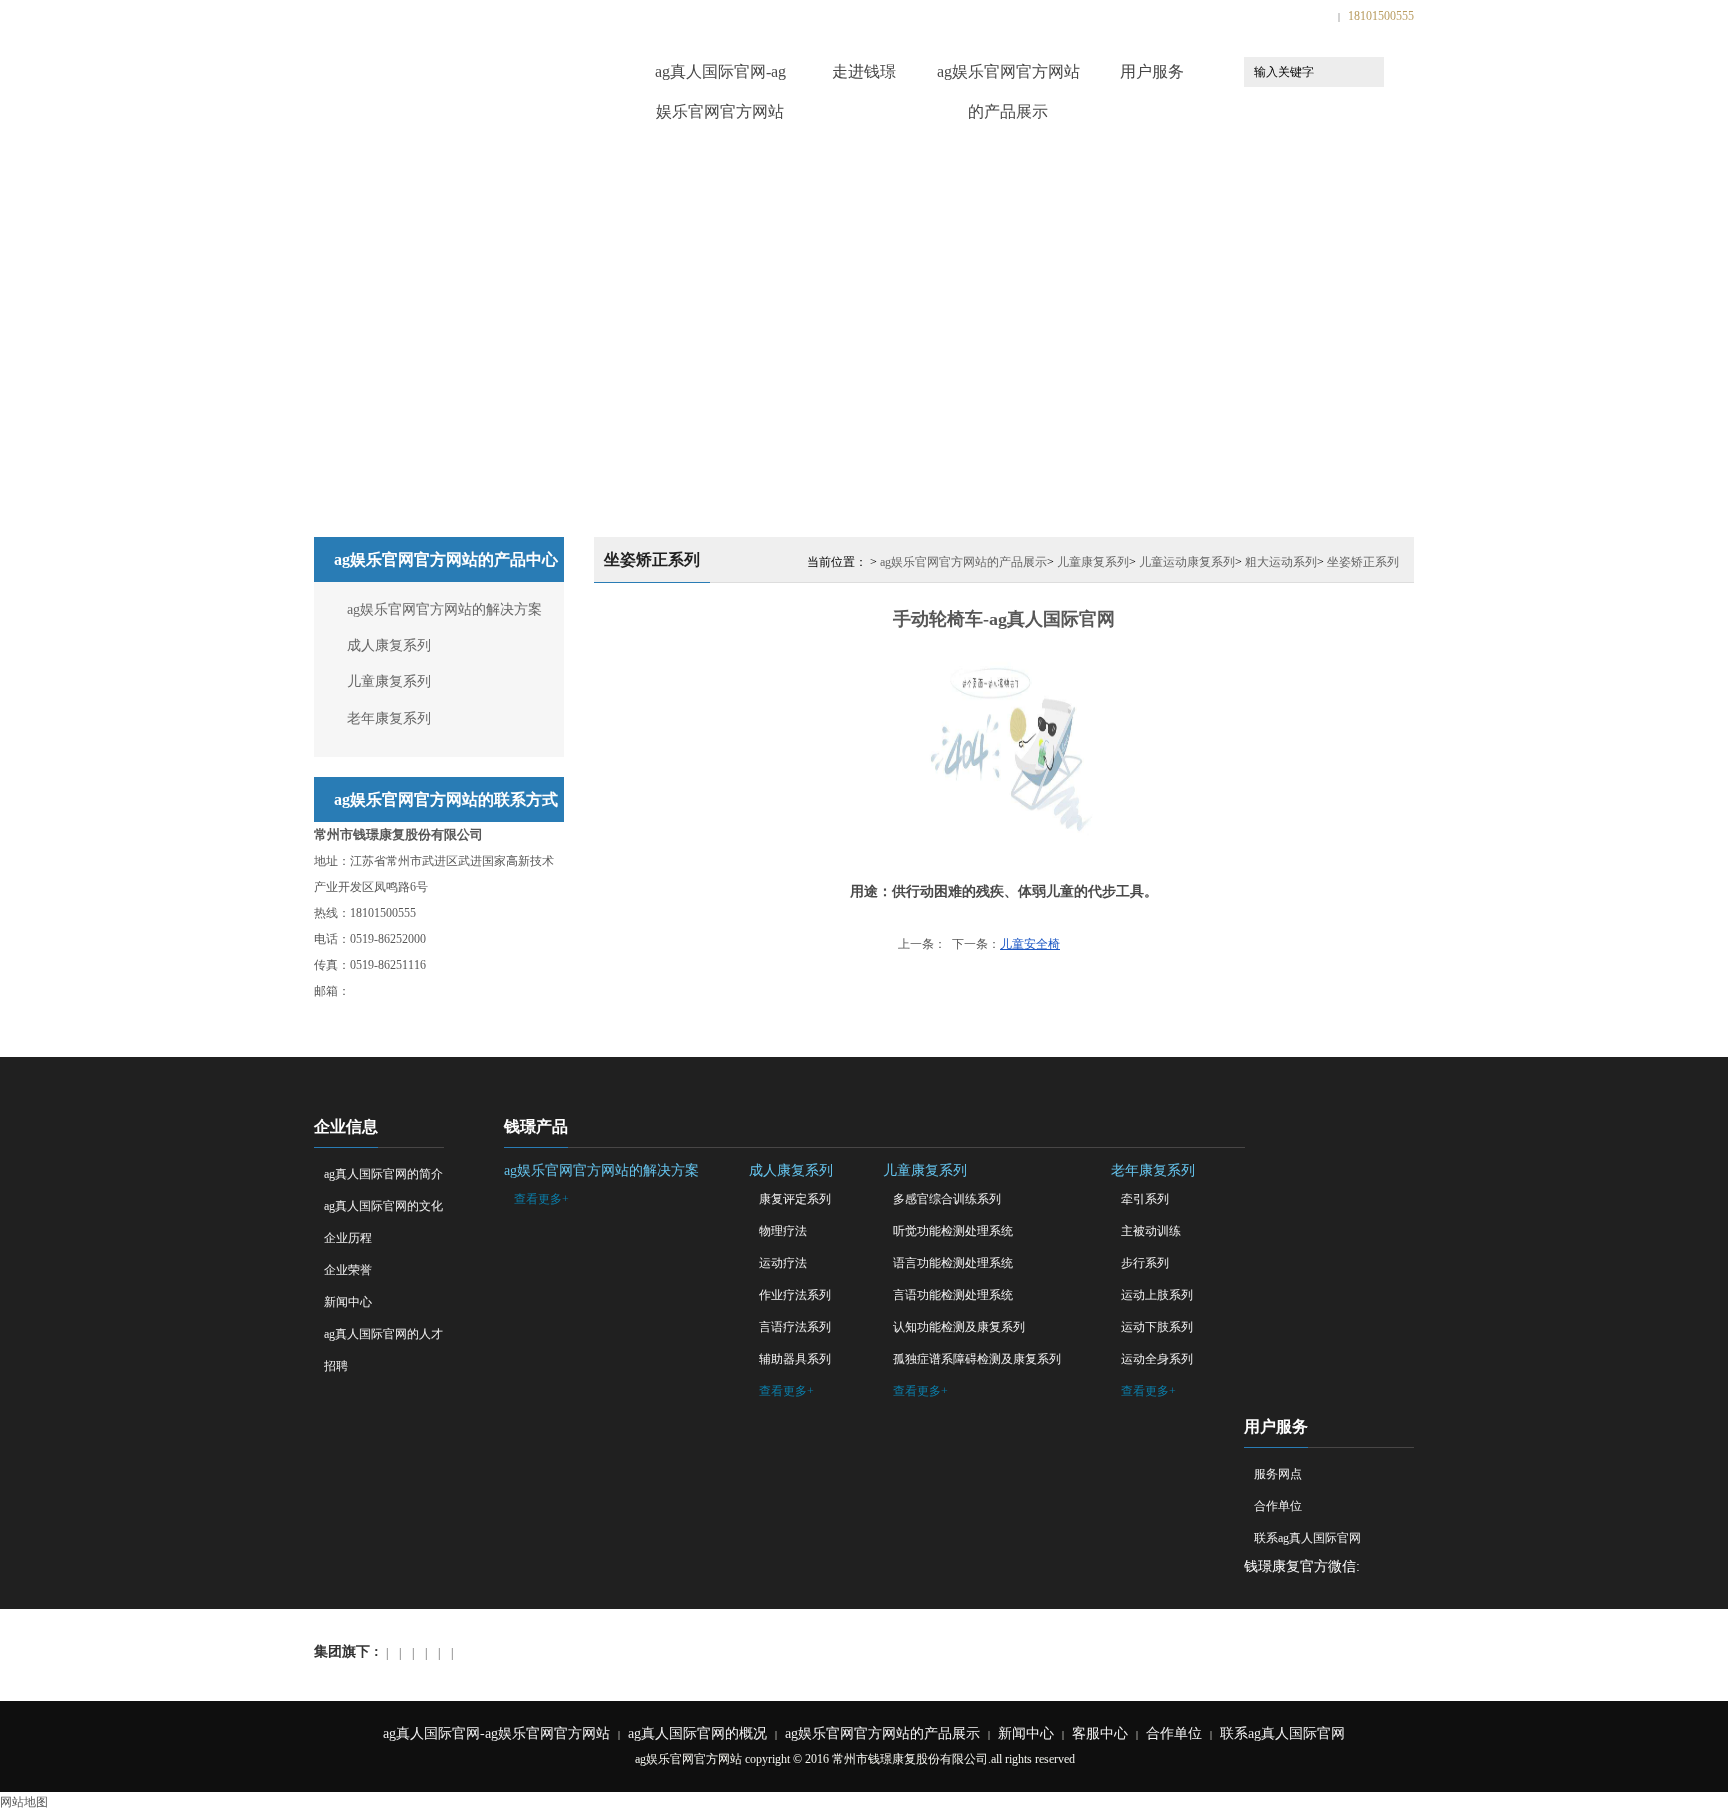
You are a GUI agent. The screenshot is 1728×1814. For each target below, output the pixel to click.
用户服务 (1152, 71)
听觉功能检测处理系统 (953, 1231)
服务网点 (1278, 1474)
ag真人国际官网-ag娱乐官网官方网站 (720, 77)
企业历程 (348, 1238)
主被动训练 (1151, 1231)
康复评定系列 (795, 1199)
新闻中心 (348, 1302)
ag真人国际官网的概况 (697, 1733)
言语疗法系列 (795, 1327)
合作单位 (1278, 1506)
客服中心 (1100, 1733)
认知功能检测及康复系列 (959, 1327)
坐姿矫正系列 (1363, 562)
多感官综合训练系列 (947, 1199)
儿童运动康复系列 (1187, 562)
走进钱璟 (864, 71)
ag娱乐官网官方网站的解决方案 (444, 609)
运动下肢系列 (1157, 1327)
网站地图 (24, 1802)
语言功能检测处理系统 (953, 1263)
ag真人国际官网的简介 (383, 1174)
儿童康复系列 (389, 681)
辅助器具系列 (795, 1359)
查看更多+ (541, 1199)
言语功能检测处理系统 (953, 1295)
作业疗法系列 (795, 1295)
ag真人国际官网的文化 (383, 1206)
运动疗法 (783, 1263)
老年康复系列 (389, 718)
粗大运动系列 (1281, 562)
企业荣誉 (348, 1270)
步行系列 (1145, 1263)
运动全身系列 (1157, 1359)
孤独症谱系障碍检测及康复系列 (977, 1359)
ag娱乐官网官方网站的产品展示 (1008, 77)
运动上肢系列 (1157, 1295)
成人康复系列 (389, 645)
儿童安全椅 (1030, 944)
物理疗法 (783, 1231)
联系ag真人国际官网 (1307, 1538)
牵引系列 (1145, 1199)
